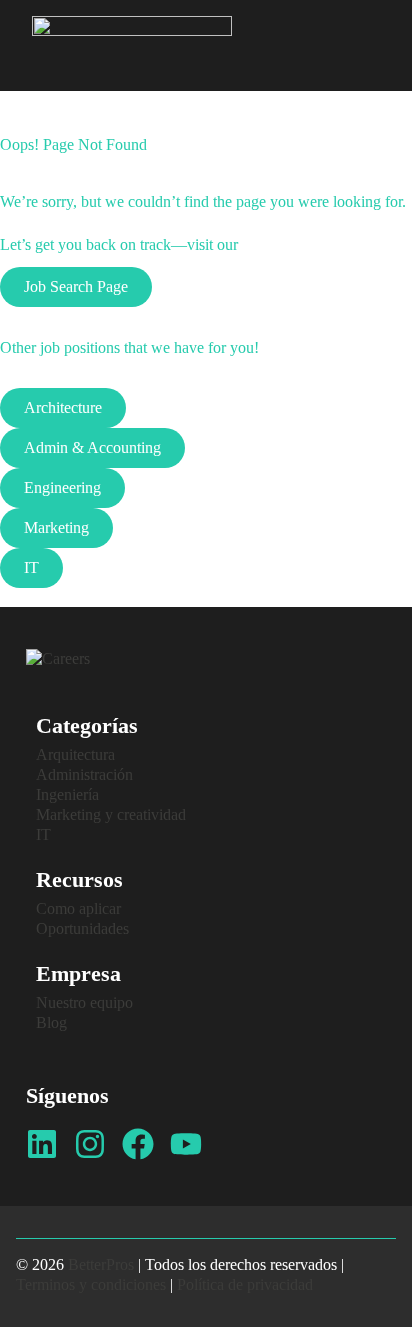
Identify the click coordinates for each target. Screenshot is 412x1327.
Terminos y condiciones (91, 1284)
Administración (84, 774)
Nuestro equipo (84, 1002)
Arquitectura (75, 754)
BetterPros (101, 1264)
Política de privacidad (245, 1284)
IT (43, 834)
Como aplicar (78, 908)
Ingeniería (67, 794)
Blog (51, 1022)
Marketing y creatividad (111, 814)
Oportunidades (82, 928)
